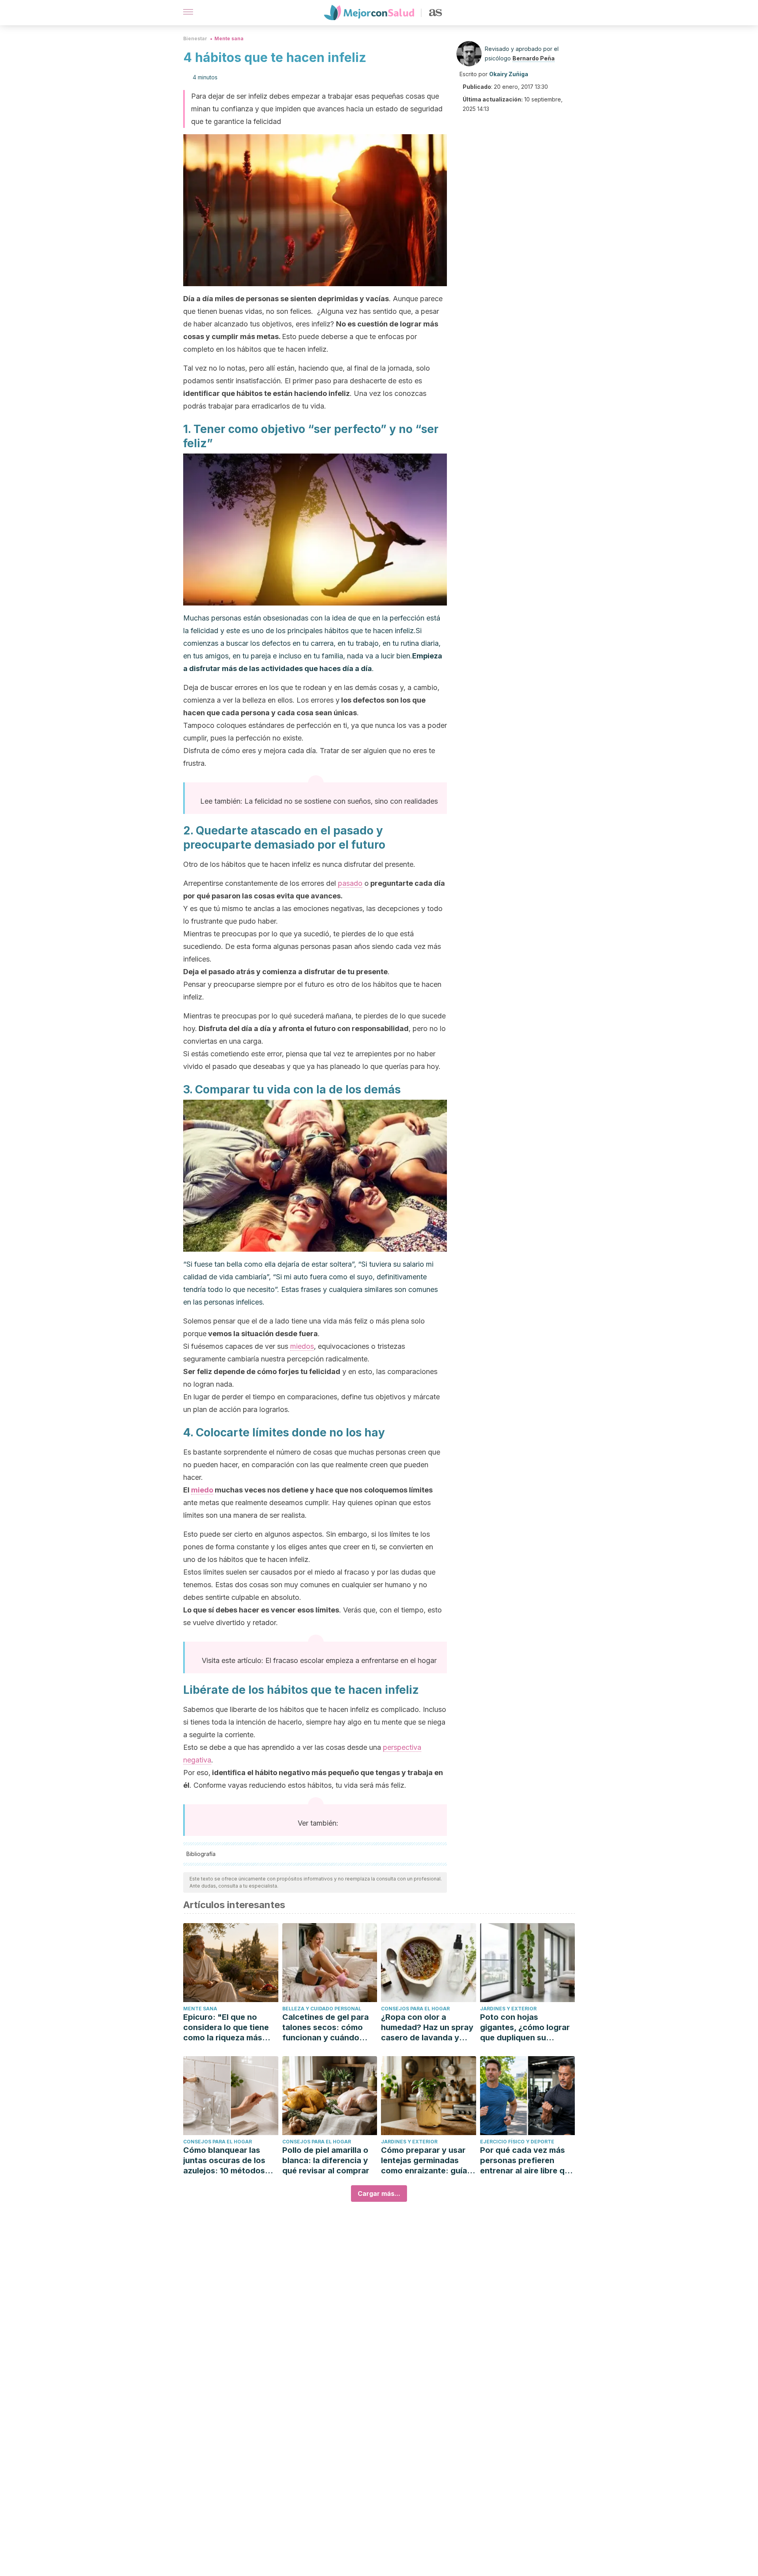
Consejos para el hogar (415, 2009)
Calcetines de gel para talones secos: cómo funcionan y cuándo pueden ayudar (326, 2028)
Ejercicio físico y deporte (517, 2142)
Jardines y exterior (508, 2009)
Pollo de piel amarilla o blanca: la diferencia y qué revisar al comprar (326, 2160)
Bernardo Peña (534, 58)
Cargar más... (379, 2194)
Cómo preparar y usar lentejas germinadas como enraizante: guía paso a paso (424, 2161)
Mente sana (229, 38)
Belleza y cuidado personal (322, 2009)
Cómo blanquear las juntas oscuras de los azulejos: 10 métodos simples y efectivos (224, 2161)
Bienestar (195, 38)
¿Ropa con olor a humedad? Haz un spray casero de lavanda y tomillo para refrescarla (427, 2028)
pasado (350, 883)
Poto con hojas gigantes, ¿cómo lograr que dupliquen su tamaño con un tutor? (525, 2028)
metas (268, 337)
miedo (202, 1490)
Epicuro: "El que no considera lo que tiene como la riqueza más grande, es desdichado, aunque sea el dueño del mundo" (230, 2028)
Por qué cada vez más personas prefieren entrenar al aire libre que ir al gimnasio (527, 2161)
